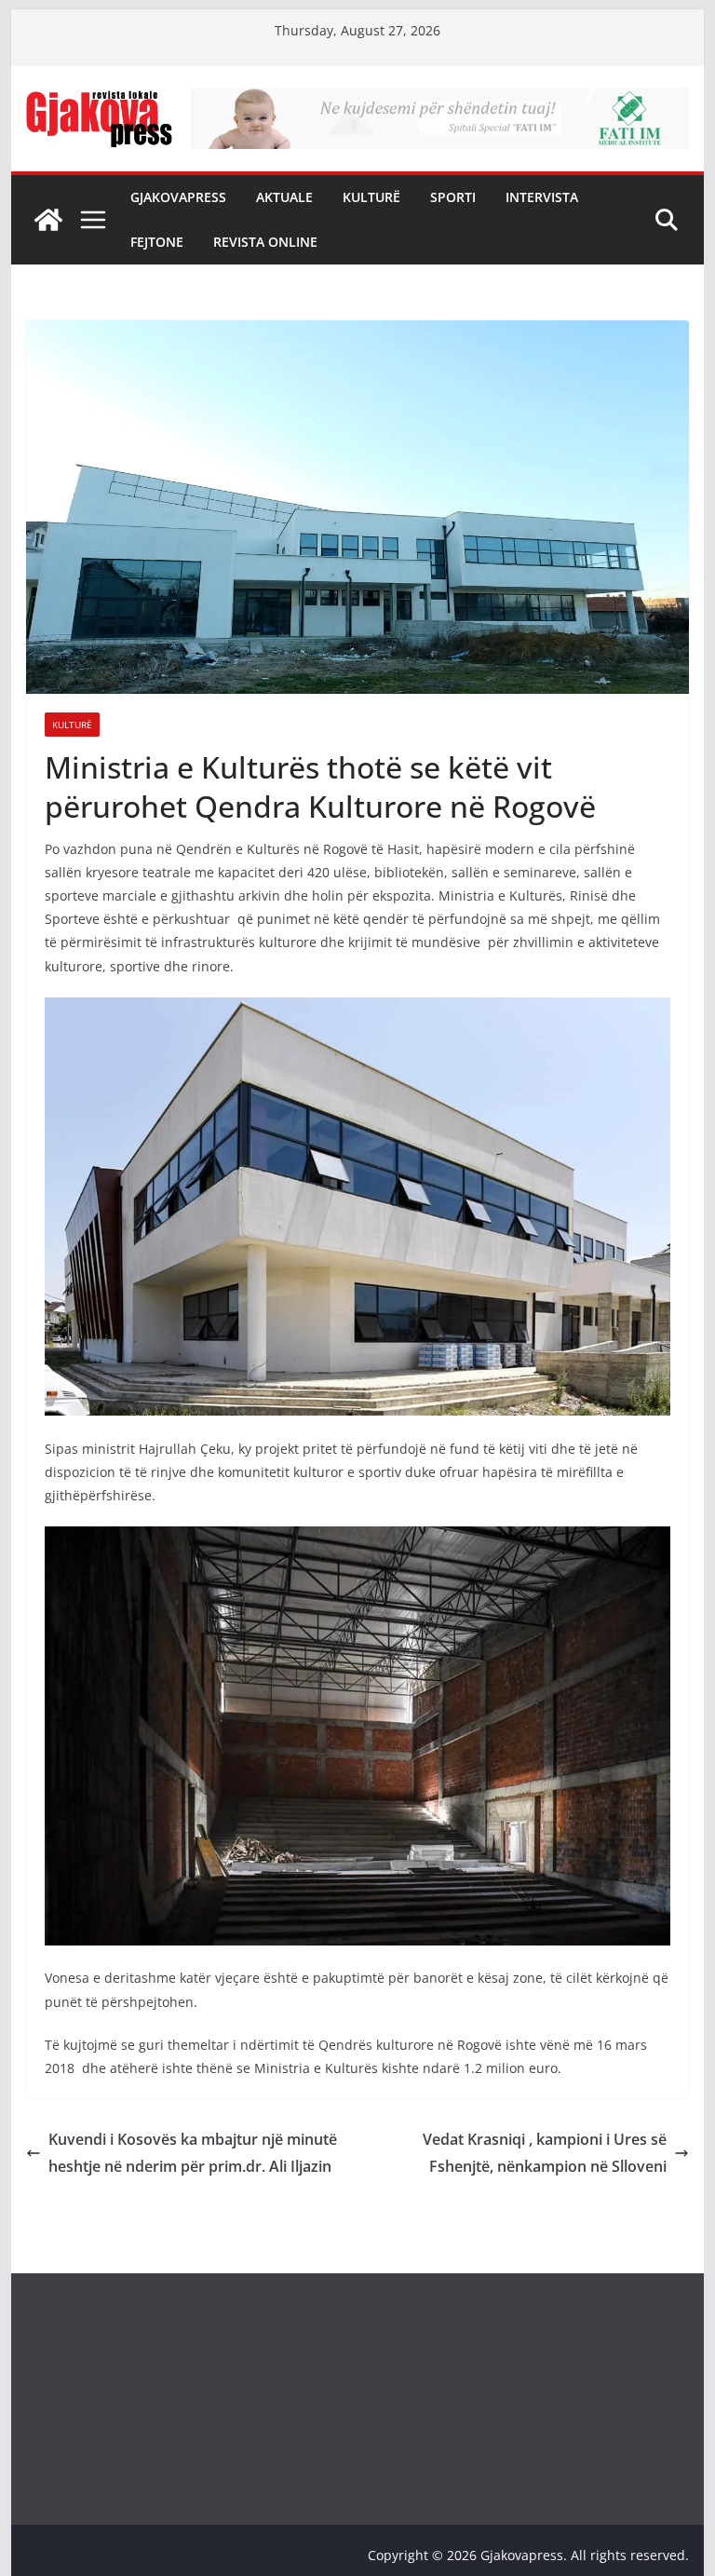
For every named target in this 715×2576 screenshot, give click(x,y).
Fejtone (157, 242)
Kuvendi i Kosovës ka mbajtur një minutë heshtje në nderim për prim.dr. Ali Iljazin (193, 2153)
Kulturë (371, 197)
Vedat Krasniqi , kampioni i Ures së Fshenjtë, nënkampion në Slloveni (545, 2153)
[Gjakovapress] (48, 220)
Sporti (453, 197)
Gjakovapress (178, 197)
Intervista (542, 197)
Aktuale (284, 197)
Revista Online (265, 242)
